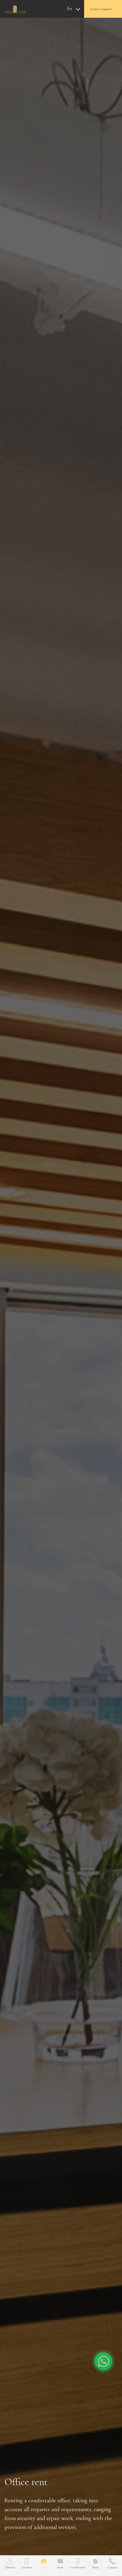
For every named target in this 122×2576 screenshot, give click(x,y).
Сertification (78, 2567)
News (95, 2567)
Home (44, 2567)
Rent (60, 2567)
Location (27, 2567)
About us (10, 2567)
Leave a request (101, 9)
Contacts (112, 2567)
